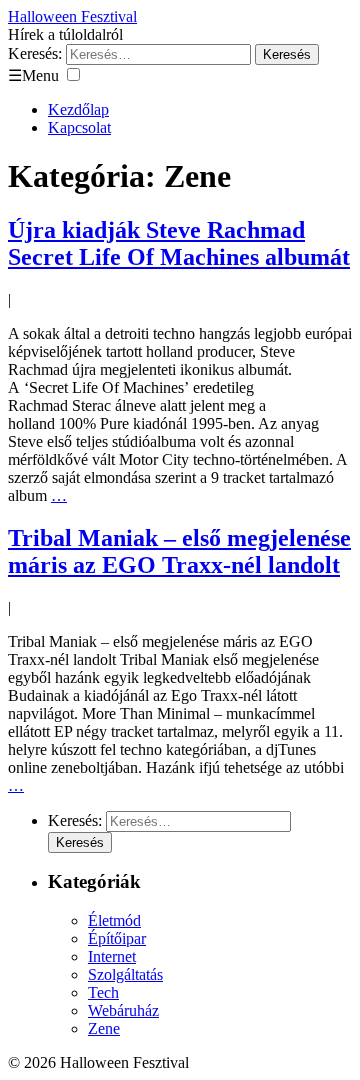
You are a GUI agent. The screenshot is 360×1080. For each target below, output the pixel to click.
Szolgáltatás (125, 974)
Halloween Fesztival (72, 16)
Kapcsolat (79, 127)
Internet (112, 956)
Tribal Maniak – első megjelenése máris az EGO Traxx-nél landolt (179, 551)
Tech (103, 992)
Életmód (114, 920)
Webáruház (123, 1010)
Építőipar (117, 938)
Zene (104, 1028)
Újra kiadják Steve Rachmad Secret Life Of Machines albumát (179, 243)
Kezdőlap (78, 109)
